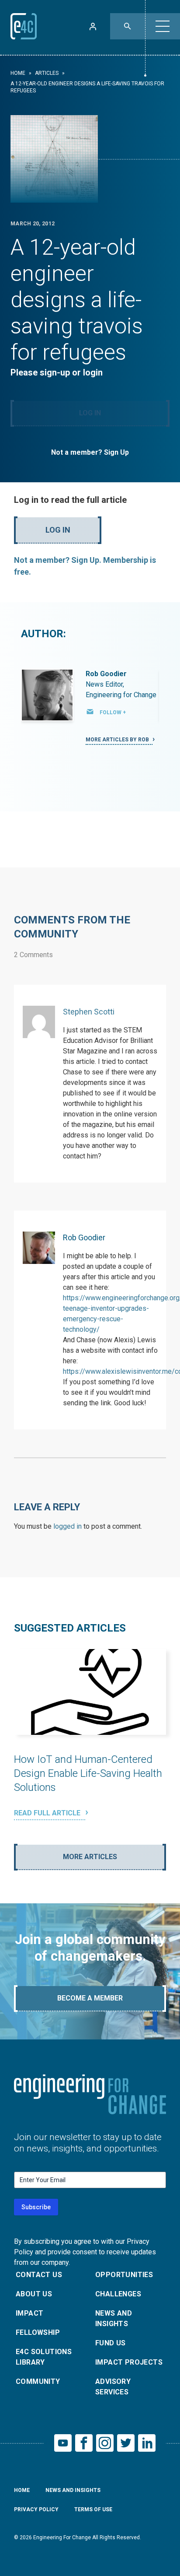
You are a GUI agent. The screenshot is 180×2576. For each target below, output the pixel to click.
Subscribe (36, 2207)
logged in (67, 1526)
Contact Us (39, 2275)
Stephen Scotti (89, 1012)
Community (38, 2381)
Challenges (118, 2294)
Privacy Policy (36, 2509)
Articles (47, 73)
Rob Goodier (106, 674)
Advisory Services (113, 2387)
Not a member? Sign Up (90, 452)
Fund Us (111, 2343)
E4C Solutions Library (44, 2357)
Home (18, 73)
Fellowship (38, 2332)
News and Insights (114, 2318)
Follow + (113, 712)
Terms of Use (93, 2509)
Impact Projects (129, 2362)
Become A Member (90, 1998)
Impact (29, 2313)
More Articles (90, 1857)
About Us (34, 2294)
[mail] (90, 712)
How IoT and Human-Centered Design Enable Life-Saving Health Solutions (88, 1773)
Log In (90, 413)
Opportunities (124, 2275)
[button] (163, 26)
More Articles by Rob (118, 740)
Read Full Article (48, 1813)
